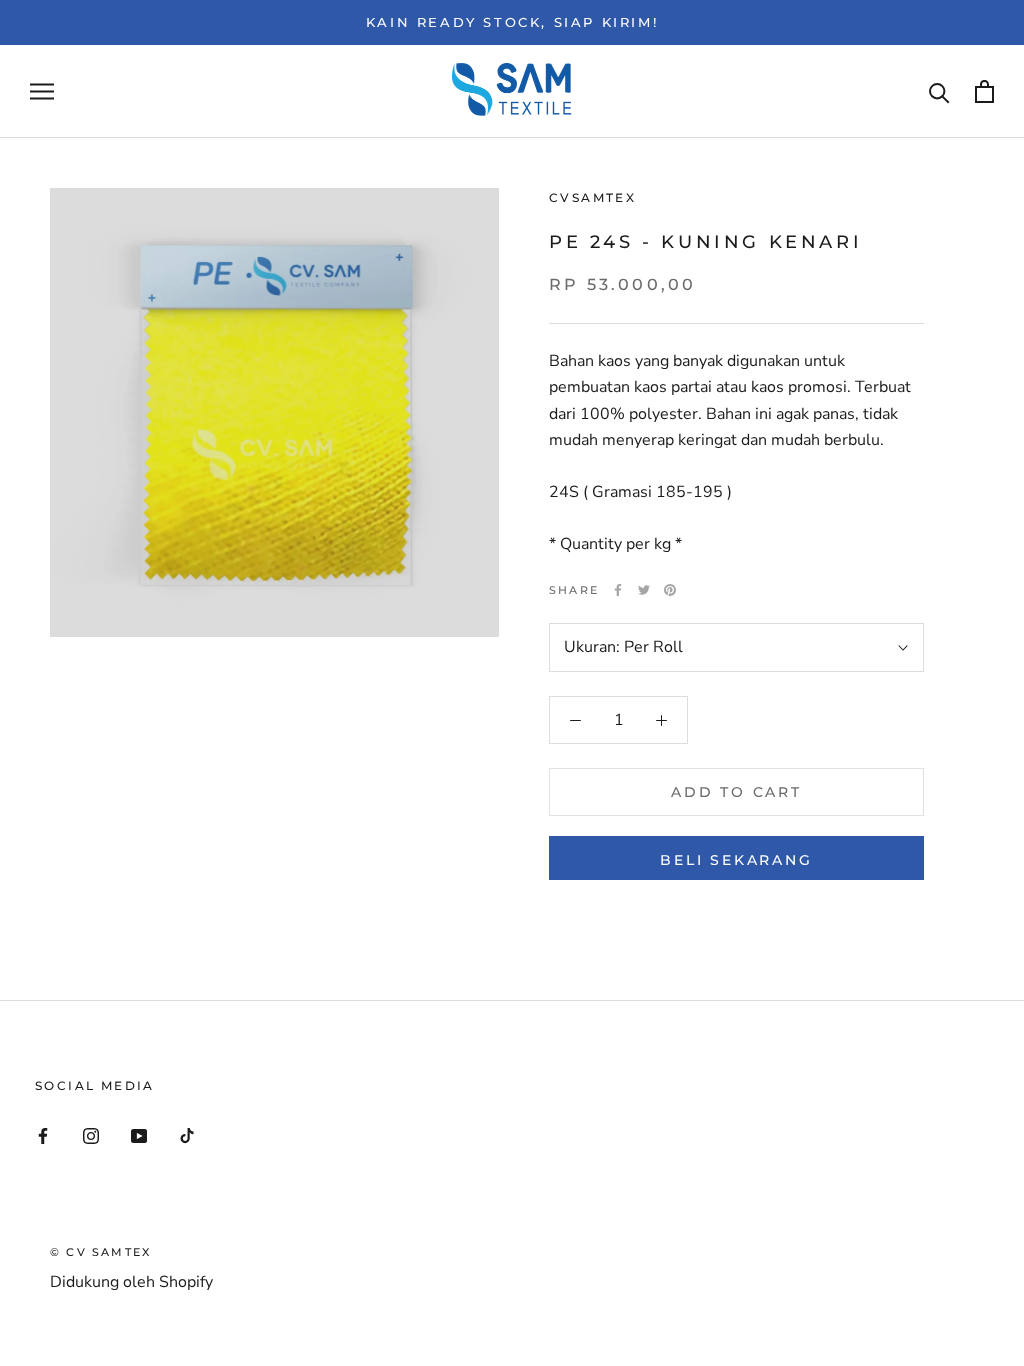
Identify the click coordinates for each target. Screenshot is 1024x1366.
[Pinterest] (670, 590)
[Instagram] (91, 1135)
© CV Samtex (100, 1252)
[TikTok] (187, 1135)
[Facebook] (618, 590)
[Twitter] (644, 590)
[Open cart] (984, 91)
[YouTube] (139, 1135)
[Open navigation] (42, 92)
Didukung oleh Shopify (131, 1282)
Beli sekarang (736, 860)
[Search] (939, 91)
